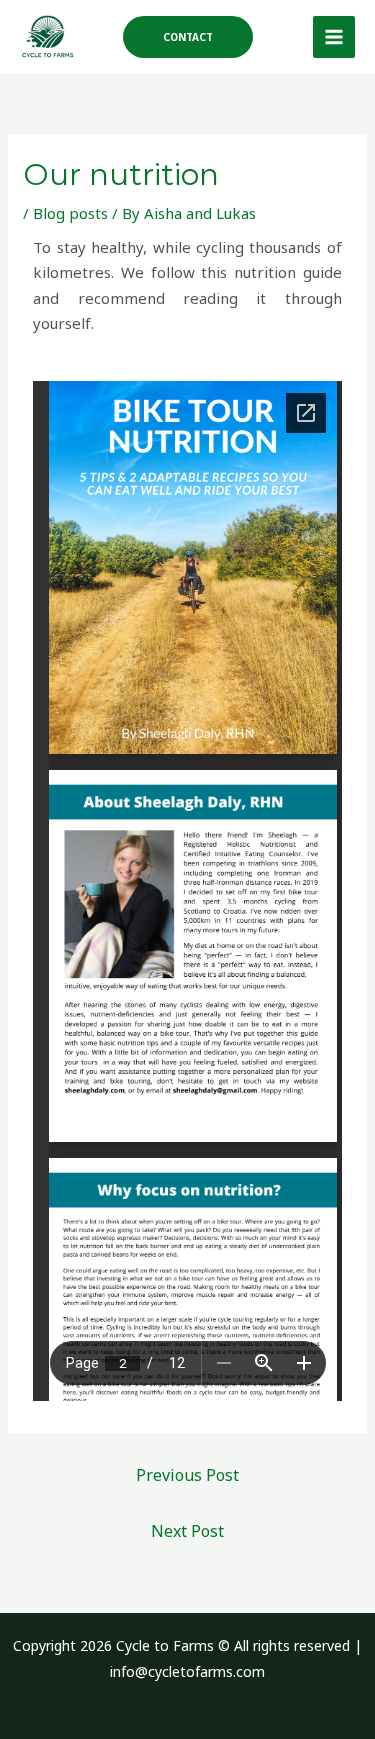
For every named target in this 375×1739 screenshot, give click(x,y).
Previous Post (187, 1475)
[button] (188, 37)
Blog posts (70, 213)
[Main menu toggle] (334, 37)
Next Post (187, 1531)
